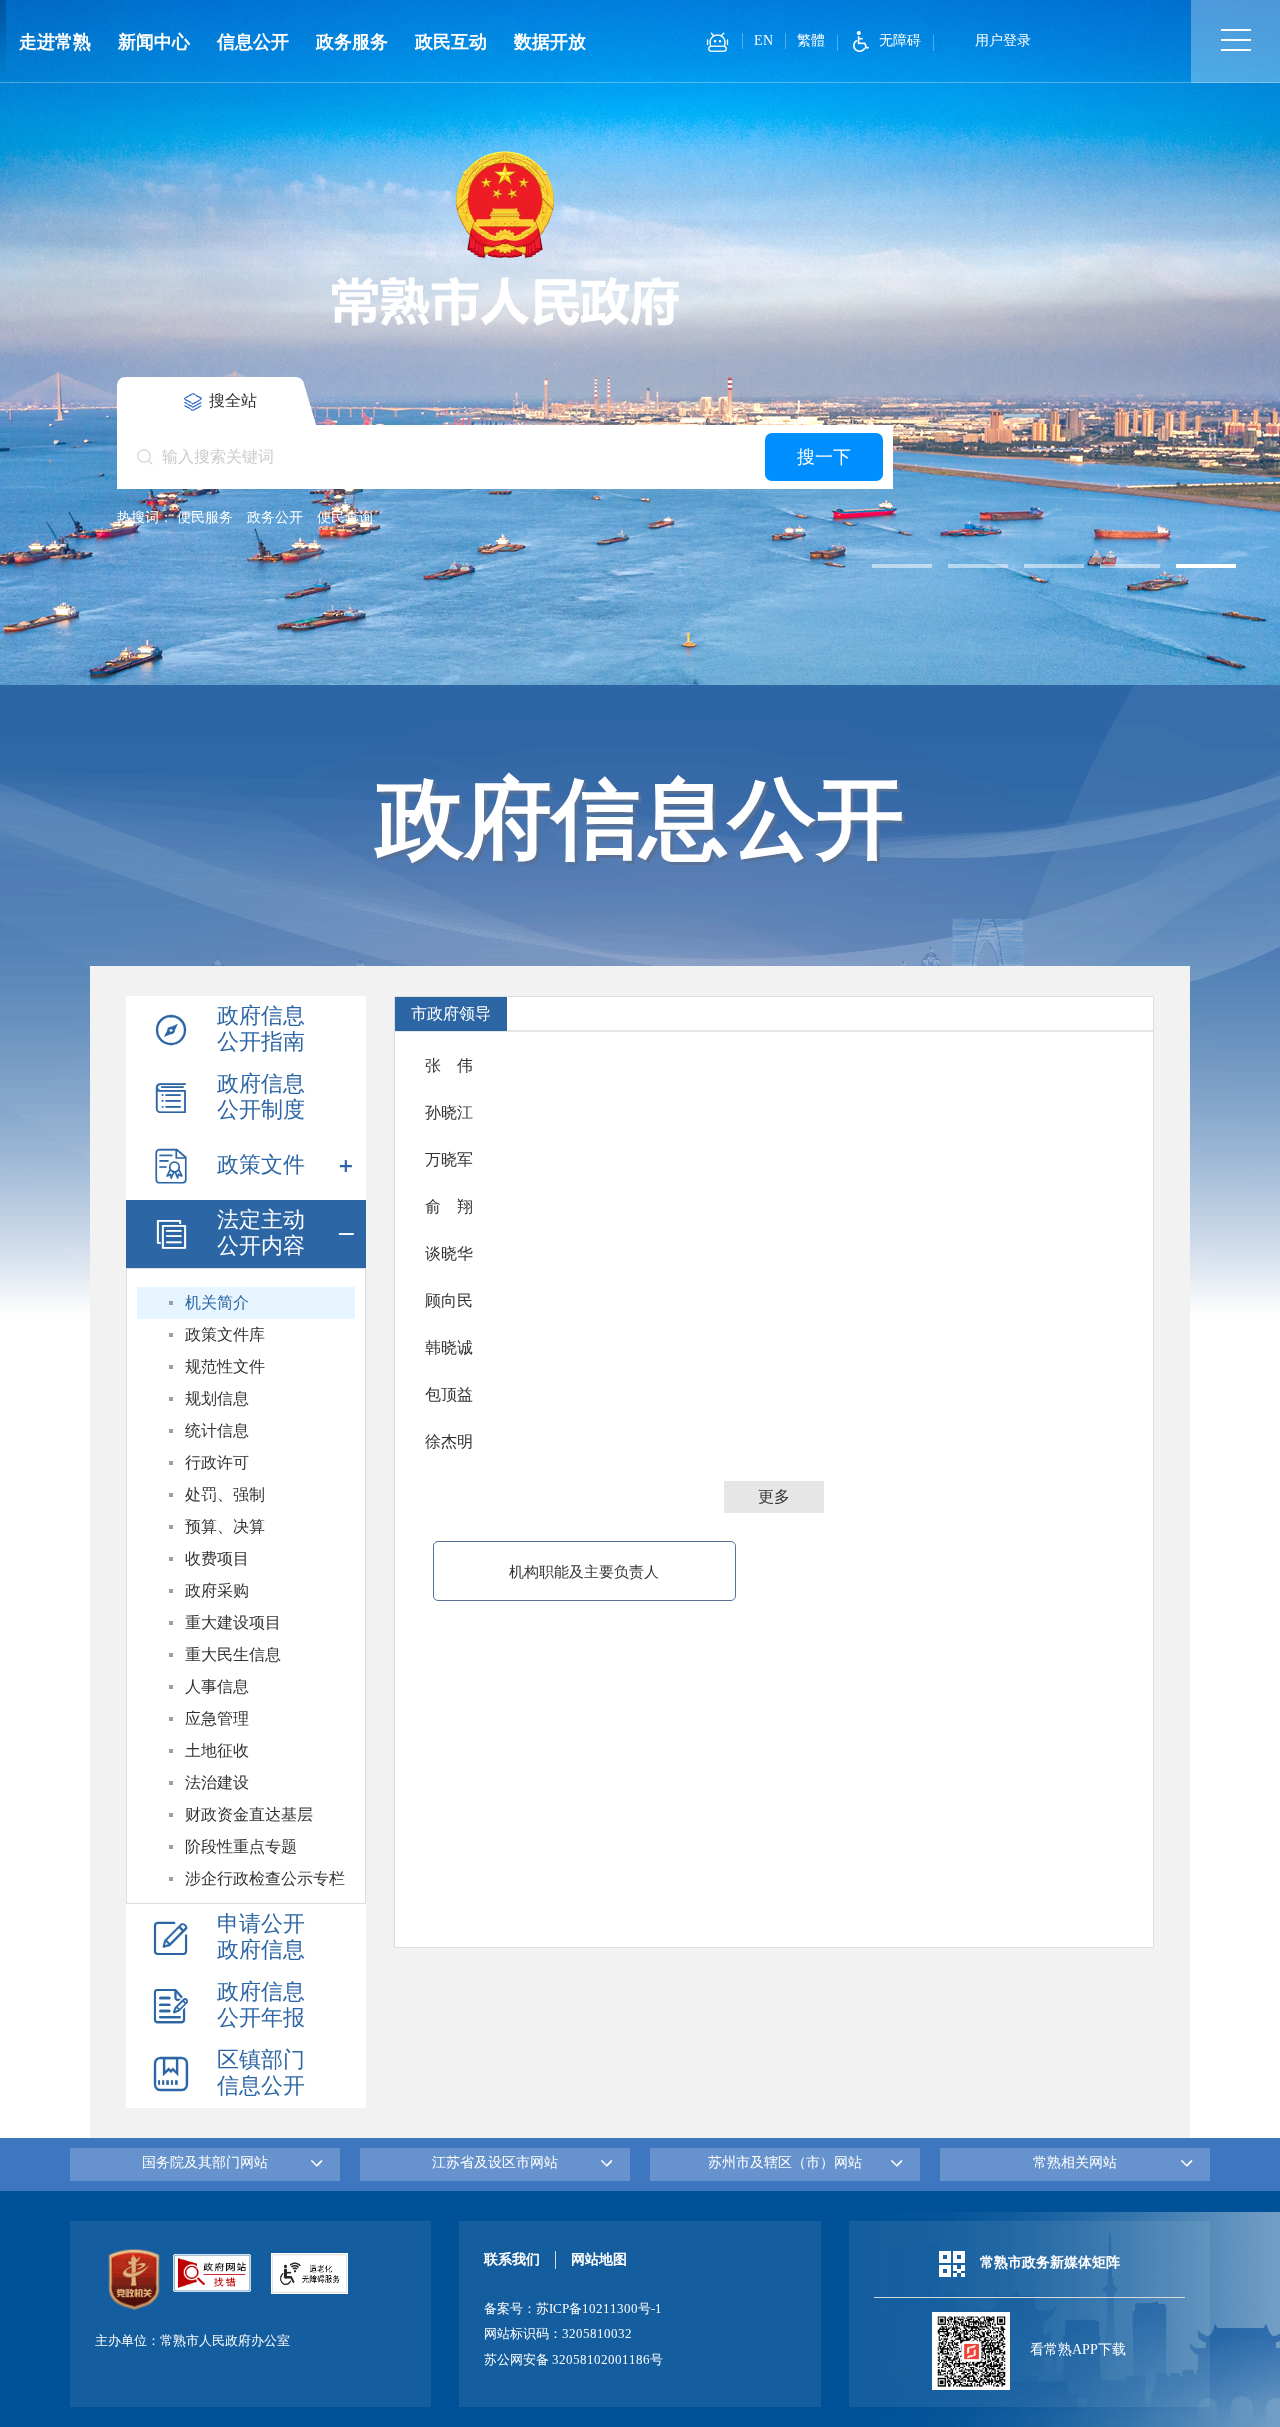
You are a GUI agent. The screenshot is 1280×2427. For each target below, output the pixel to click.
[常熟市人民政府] (505, 236)
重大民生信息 (233, 1654)
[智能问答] (717, 42)
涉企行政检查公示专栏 (265, 1878)
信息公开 (253, 42)
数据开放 (550, 42)
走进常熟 (55, 42)
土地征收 (217, 1750)
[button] (902, 566)
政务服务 (352, 42)
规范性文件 (225, 1366)
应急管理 (217, 1718)
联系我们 (512, 2259)
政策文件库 (225, 1334)
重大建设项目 (233, 1622)
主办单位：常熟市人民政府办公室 (192, 2341)
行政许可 (217, 1462)
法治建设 (217, 1782)
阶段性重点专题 (241, 1846)
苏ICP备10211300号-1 (599, 2309)
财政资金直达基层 (249, 1814)
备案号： (573, 2309)
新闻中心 (154, 42)
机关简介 (217, 1302)
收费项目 (217, 1558)
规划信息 (217, 1398)
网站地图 (599, 2259)
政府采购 (217, 1590)
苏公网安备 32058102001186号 (573, 2360)
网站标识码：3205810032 (558, 2334)
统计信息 (217, 1430)
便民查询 (345, 517)
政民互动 (451, 42)
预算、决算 (225, 1526)
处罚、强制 (225, 1494)
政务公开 (275, 517)
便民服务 (205, 517)
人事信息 (217, 1686)
